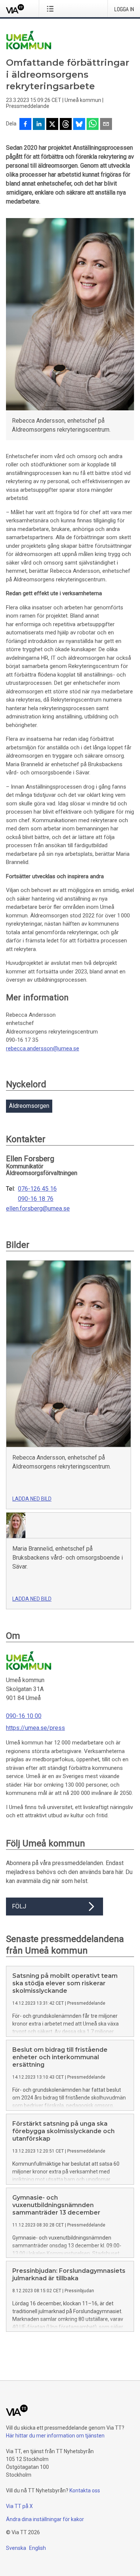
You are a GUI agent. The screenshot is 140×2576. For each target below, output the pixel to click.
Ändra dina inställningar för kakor (45, 2519)
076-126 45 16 (37, 1189)
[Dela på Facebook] (25, 125)
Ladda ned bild (32, 1499)
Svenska (16, 2548)
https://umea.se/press (35, 1728)
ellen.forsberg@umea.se (38, 1209)
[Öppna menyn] (52, 9)
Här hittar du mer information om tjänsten (55, 2436)
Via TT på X (19, 2506)
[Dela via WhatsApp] (93, 125)
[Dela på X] (52, 125)
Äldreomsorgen (29, 1106)
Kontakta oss (85, 2490)
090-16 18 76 (36, 1199)
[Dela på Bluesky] (79, 125)
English (38, 2548)
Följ (19, 1906)
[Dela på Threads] (66, 125)
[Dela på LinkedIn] (39, 125)
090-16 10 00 (24, 1716)
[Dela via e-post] (106, 125)
